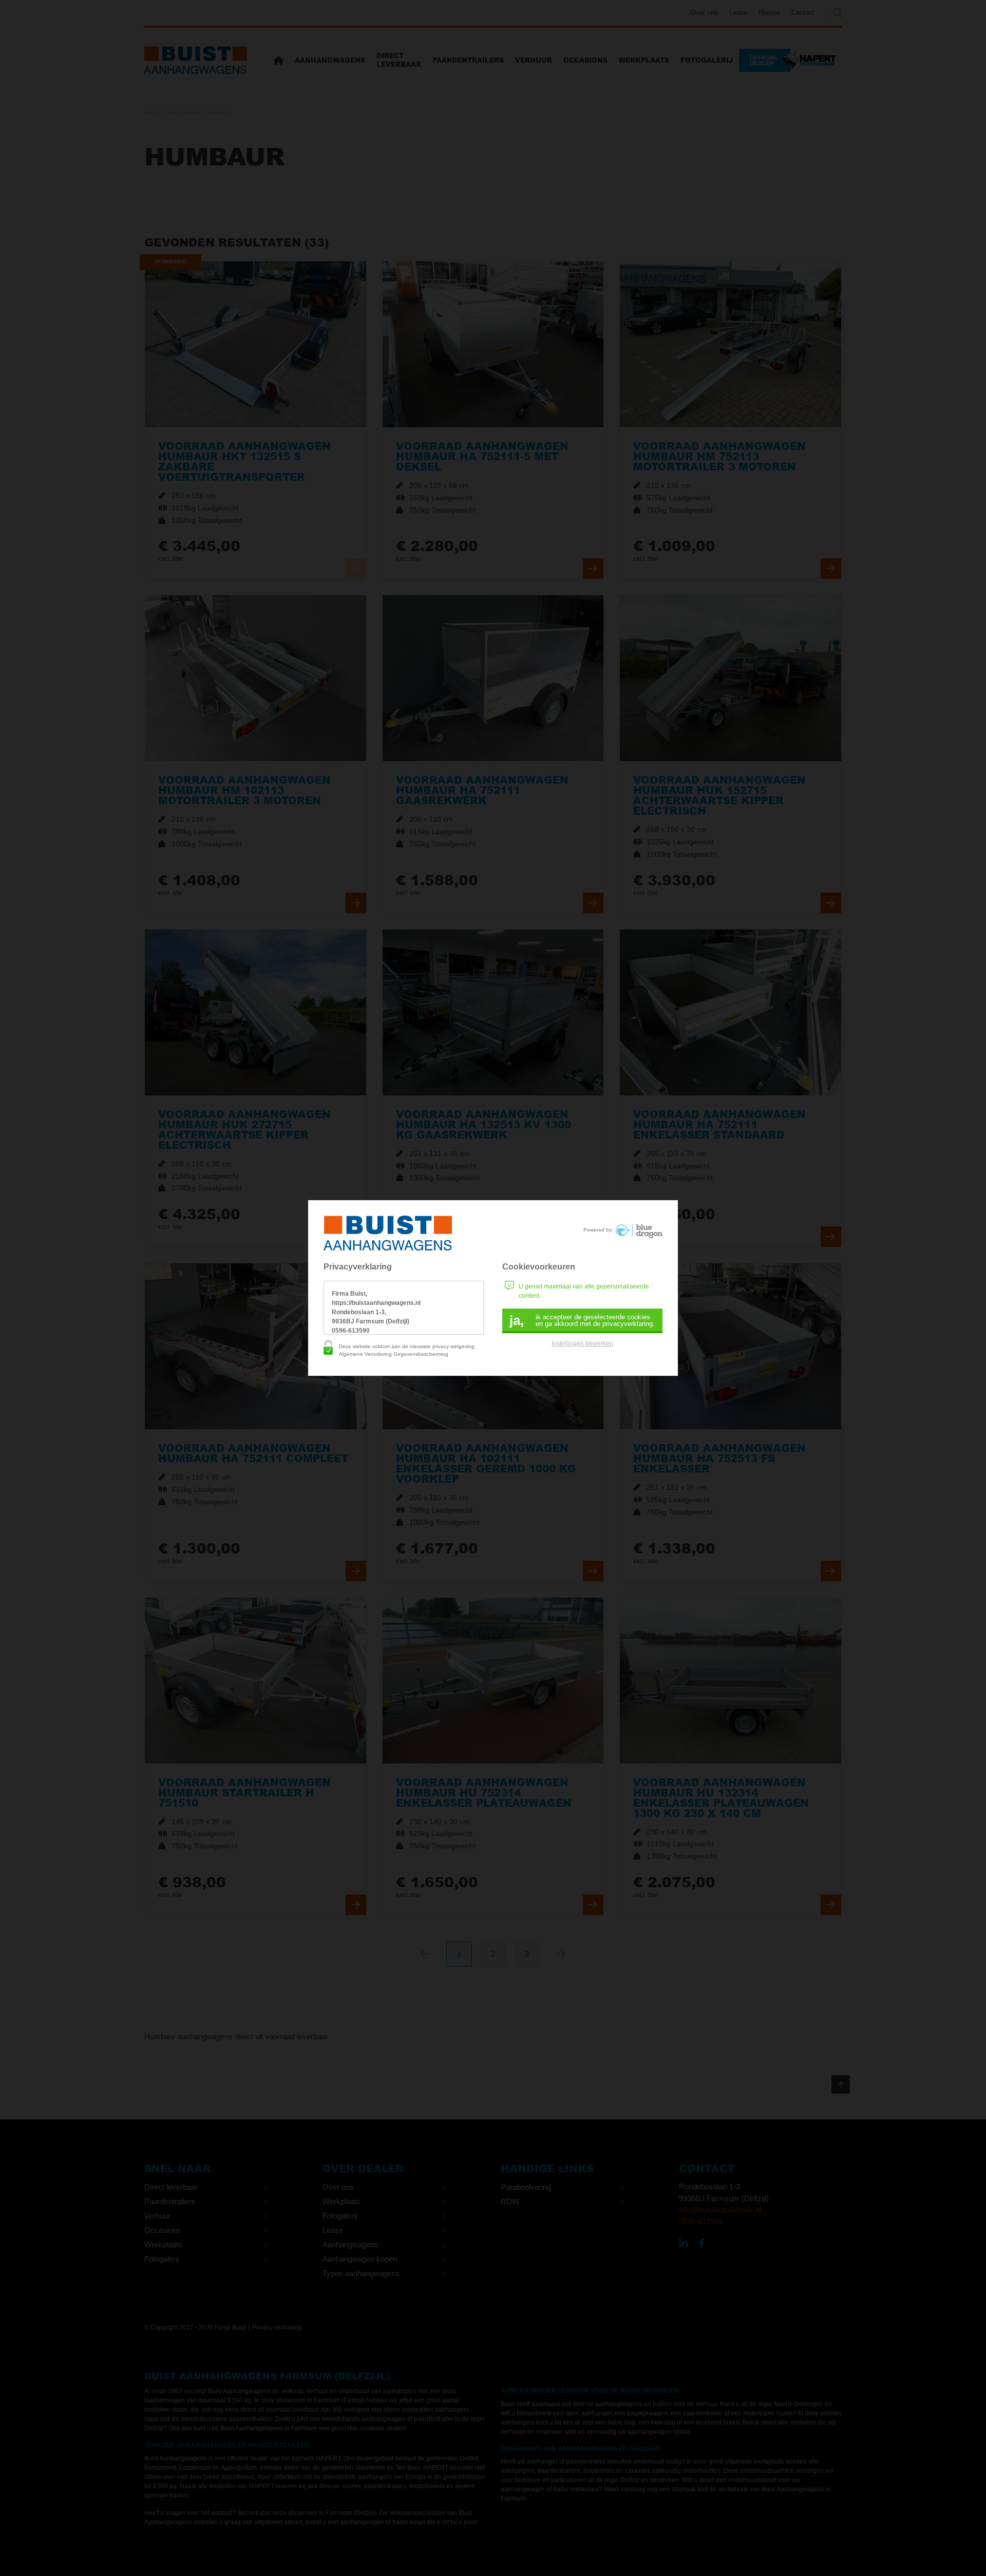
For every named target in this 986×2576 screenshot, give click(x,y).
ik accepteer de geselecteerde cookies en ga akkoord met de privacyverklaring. (582, 1320)
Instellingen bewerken (582, 1343)
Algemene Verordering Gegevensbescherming (394, 1354)
